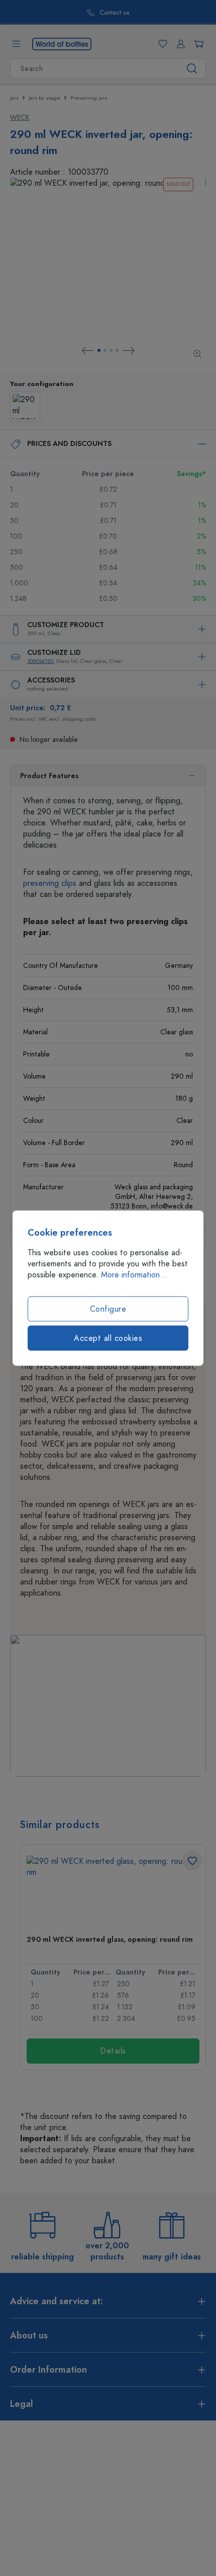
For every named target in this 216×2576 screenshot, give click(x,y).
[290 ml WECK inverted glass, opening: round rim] (113, 1891)
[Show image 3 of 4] (111, 350)
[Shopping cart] (197, 44)
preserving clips (50, 883)
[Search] (192, 68)
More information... (134, 1275)
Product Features (49, 776)
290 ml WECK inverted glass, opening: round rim (110, 1940)
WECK (20, 118)
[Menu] (16, 44)
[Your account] (179, 44)
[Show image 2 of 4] (105, 350)
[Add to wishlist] (192, 1861)
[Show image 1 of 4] (99, 350)
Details (113, 2051)
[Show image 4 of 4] (117, 350)
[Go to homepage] (62, 43)
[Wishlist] (161, 44)
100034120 (40, 661)
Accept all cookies (108, 1338)
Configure (108, 1309)
